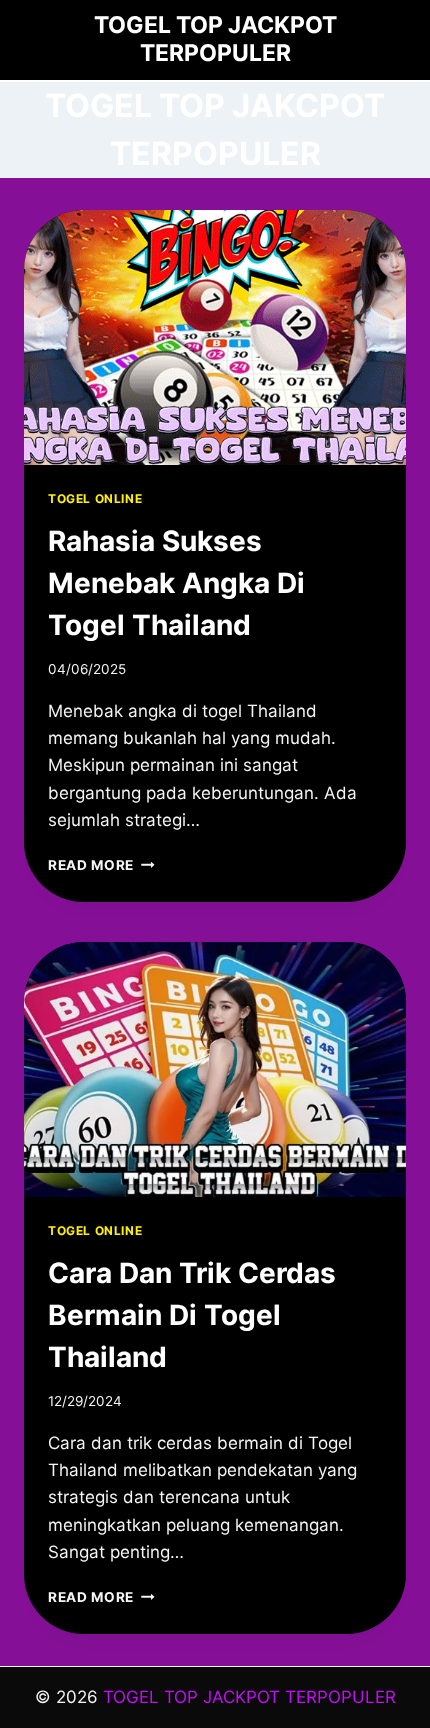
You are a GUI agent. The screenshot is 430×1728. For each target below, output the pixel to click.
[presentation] (215, 337)
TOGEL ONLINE (95, 498)
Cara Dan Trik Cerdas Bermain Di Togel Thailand (192, 1315)
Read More (101, 865)
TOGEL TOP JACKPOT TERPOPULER (249, 1697)
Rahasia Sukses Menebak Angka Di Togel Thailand (176, 583)
